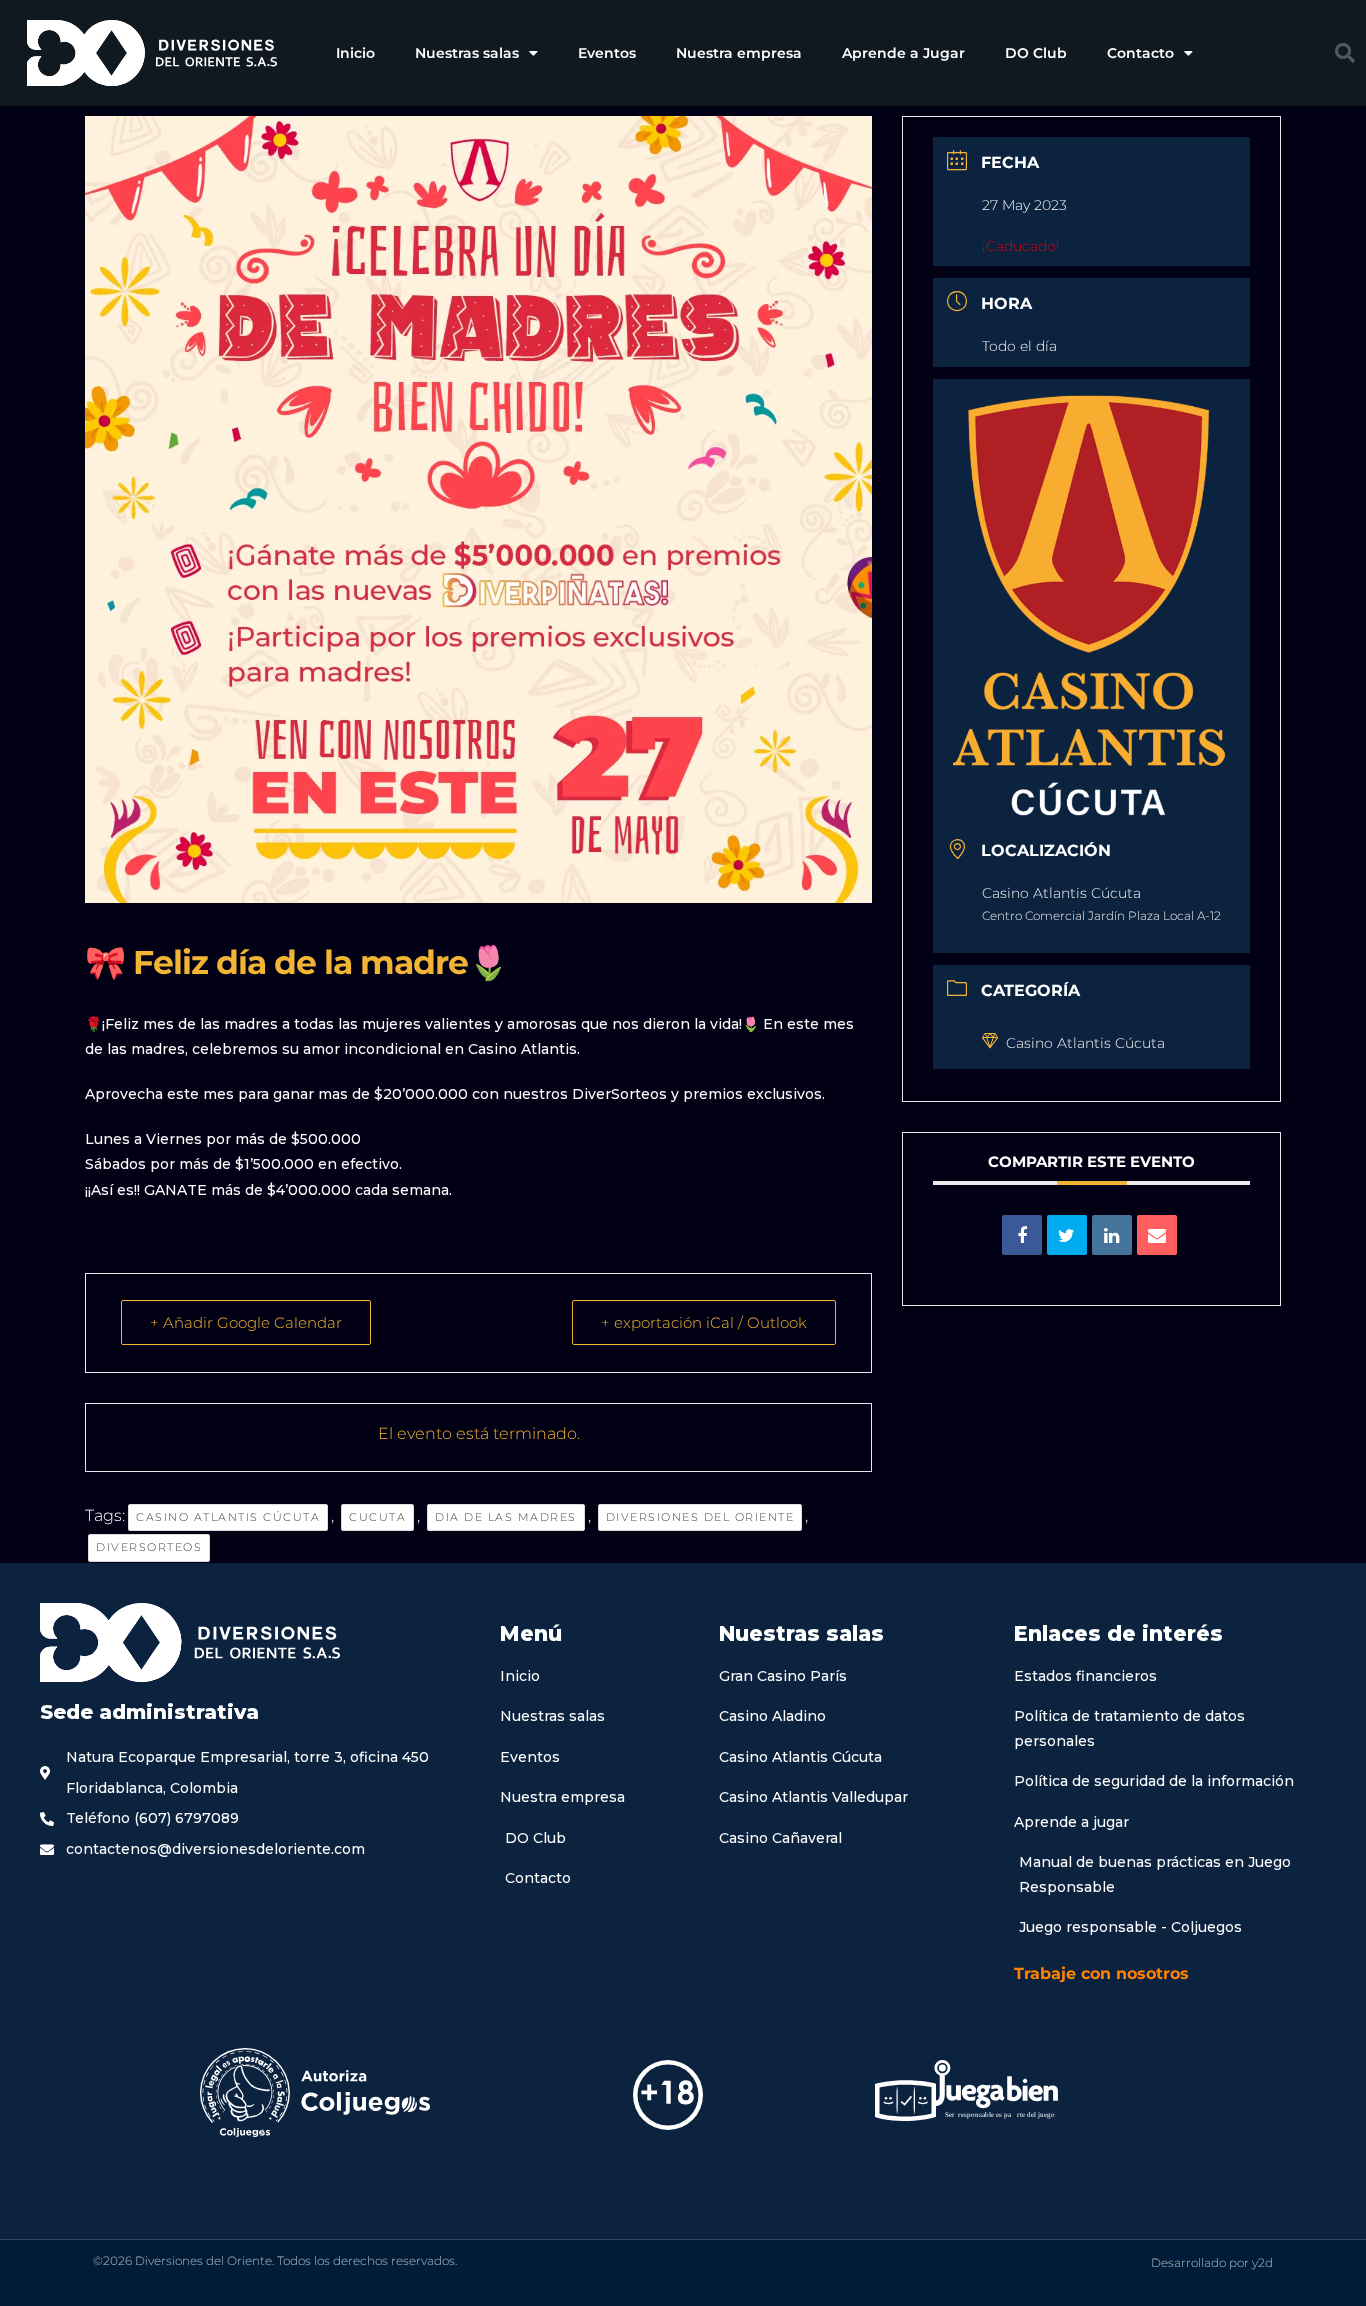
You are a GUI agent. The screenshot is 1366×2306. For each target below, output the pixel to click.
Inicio (355, 53)
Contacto (1140, 53)
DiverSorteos (149, 1547)
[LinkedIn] (1112, 1235)
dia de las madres (506, 1517)
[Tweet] (1067, 1235)
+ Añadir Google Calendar (246, 1322)
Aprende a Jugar (903, 53)
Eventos (607, 53)
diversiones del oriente (700, 1517)
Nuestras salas (467, 53)
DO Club (1036, 53)
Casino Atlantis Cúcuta (228, 1517)
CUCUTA (377, 1517)
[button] (1345, 53)
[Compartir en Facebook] (1022, 1235)
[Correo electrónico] (1157, 1235)
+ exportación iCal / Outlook (704, 1322)
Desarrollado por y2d (1212, 2262)
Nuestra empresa (739, 53)
